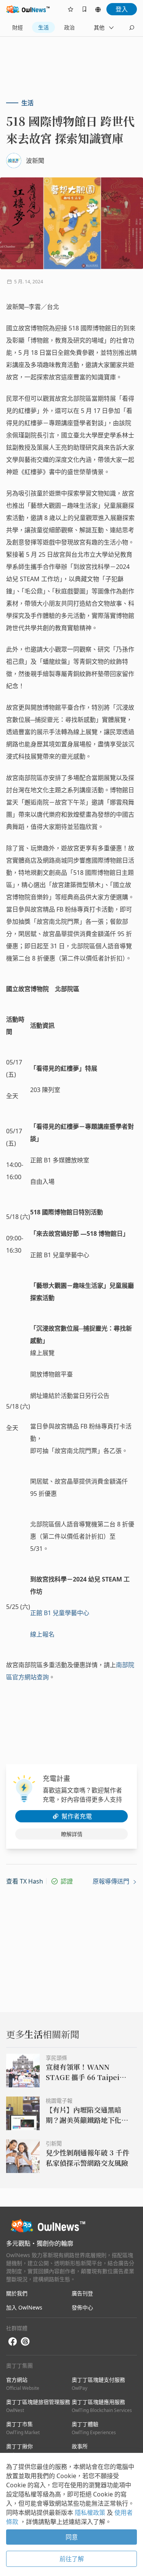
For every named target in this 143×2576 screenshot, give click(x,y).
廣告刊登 (82, 2293)
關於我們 (17, 2293)
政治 (69, 27)
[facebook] (13, 2342)
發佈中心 (82, 2307)
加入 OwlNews (24, 2307)
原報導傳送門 (112, 1881)
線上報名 (42, 1634)
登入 (122, 9)
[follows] (71, 9)
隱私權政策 (91, 2513)
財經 (18, 27)
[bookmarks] (84, 9)
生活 (43, 27)
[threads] (25, 2342)
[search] (132, 28)
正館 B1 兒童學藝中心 (60, 1613)
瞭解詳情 (72, 1834)
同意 (72, 2537)
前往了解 (72, 2559)
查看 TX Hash (25, 1881)
